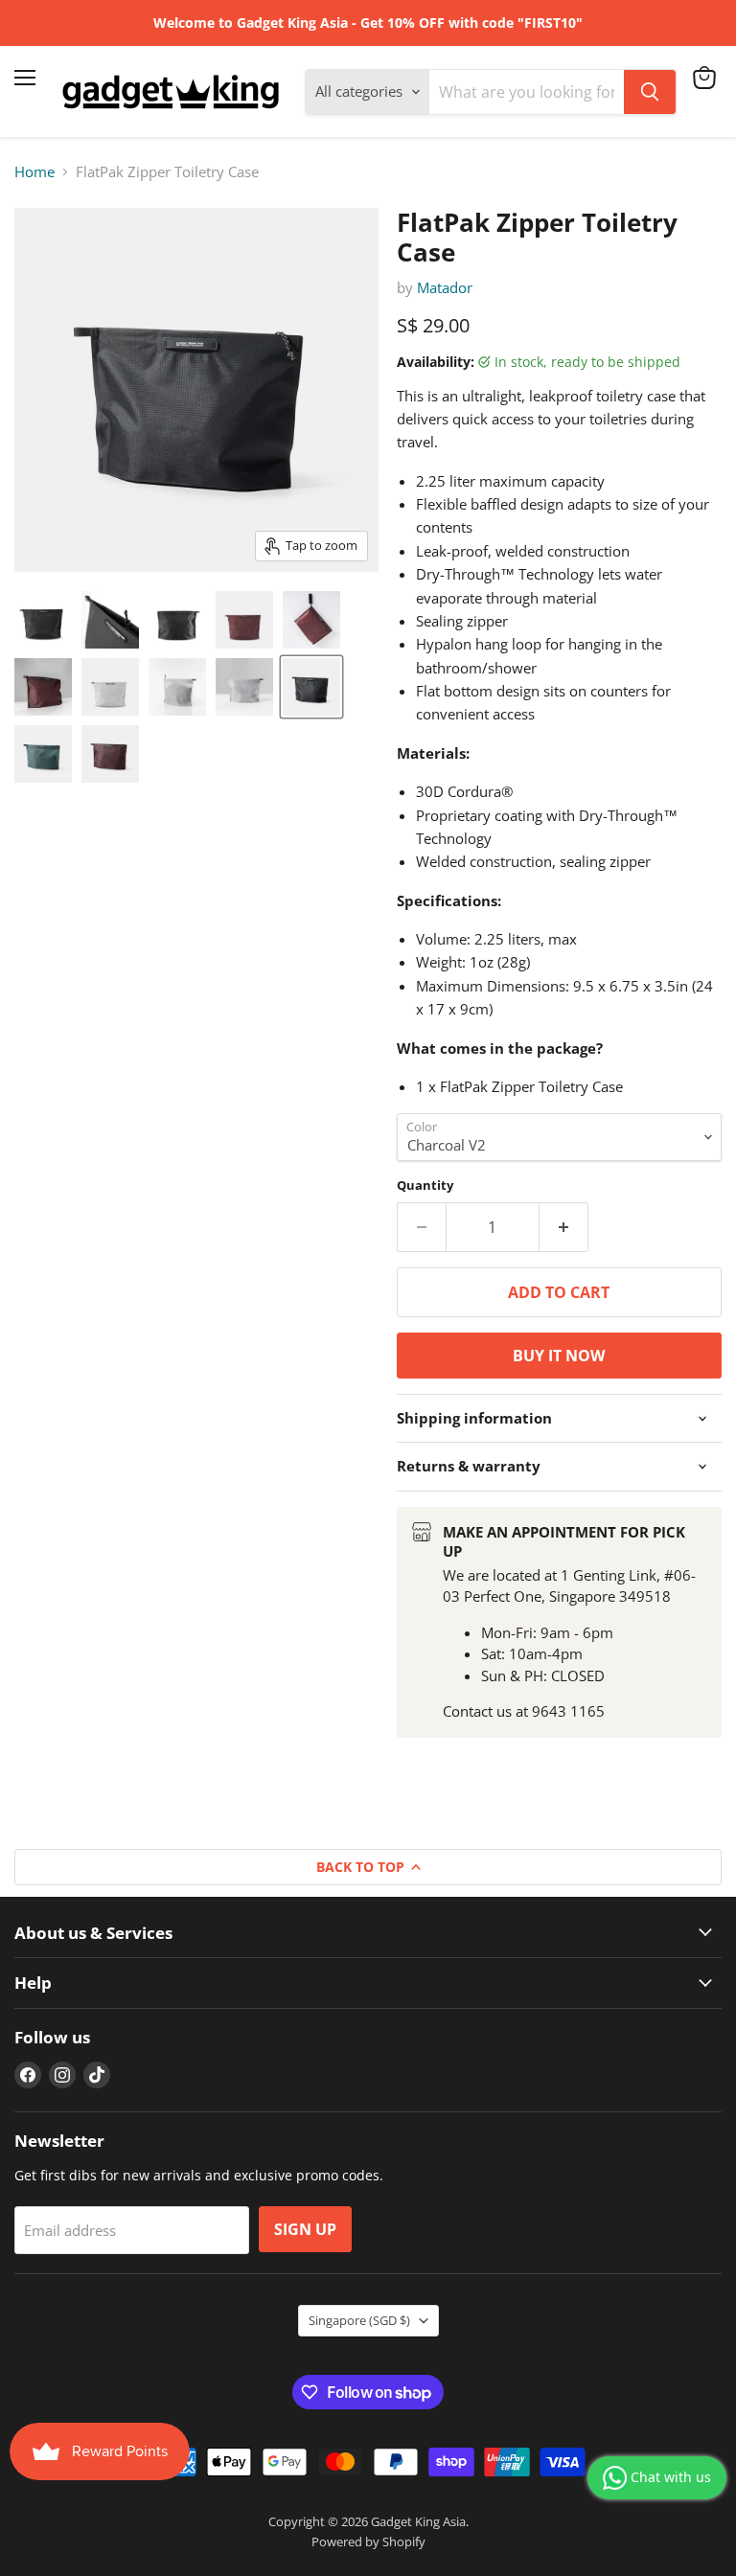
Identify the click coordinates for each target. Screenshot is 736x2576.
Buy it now (559, 1356)
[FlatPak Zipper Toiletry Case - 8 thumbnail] (177, 687)
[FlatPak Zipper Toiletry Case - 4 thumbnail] (244, 620)
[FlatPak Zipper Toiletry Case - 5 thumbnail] (311, 620)
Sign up (305, 2229)
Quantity (425, 1185)
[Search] (650, 92)
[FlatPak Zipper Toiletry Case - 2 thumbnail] (110, 620)
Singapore (359, 2320)
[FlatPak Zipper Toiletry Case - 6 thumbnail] (43, 687)
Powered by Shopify (368, 2542)
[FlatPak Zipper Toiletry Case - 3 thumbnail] (177, 620)
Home (34, 172)
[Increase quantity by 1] (564, 1227)
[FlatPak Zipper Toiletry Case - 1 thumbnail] (43, 620)
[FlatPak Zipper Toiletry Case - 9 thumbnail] (244, 687)
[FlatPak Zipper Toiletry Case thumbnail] (311, 687)
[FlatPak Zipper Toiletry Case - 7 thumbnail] (110, 687)
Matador (445, 287)
